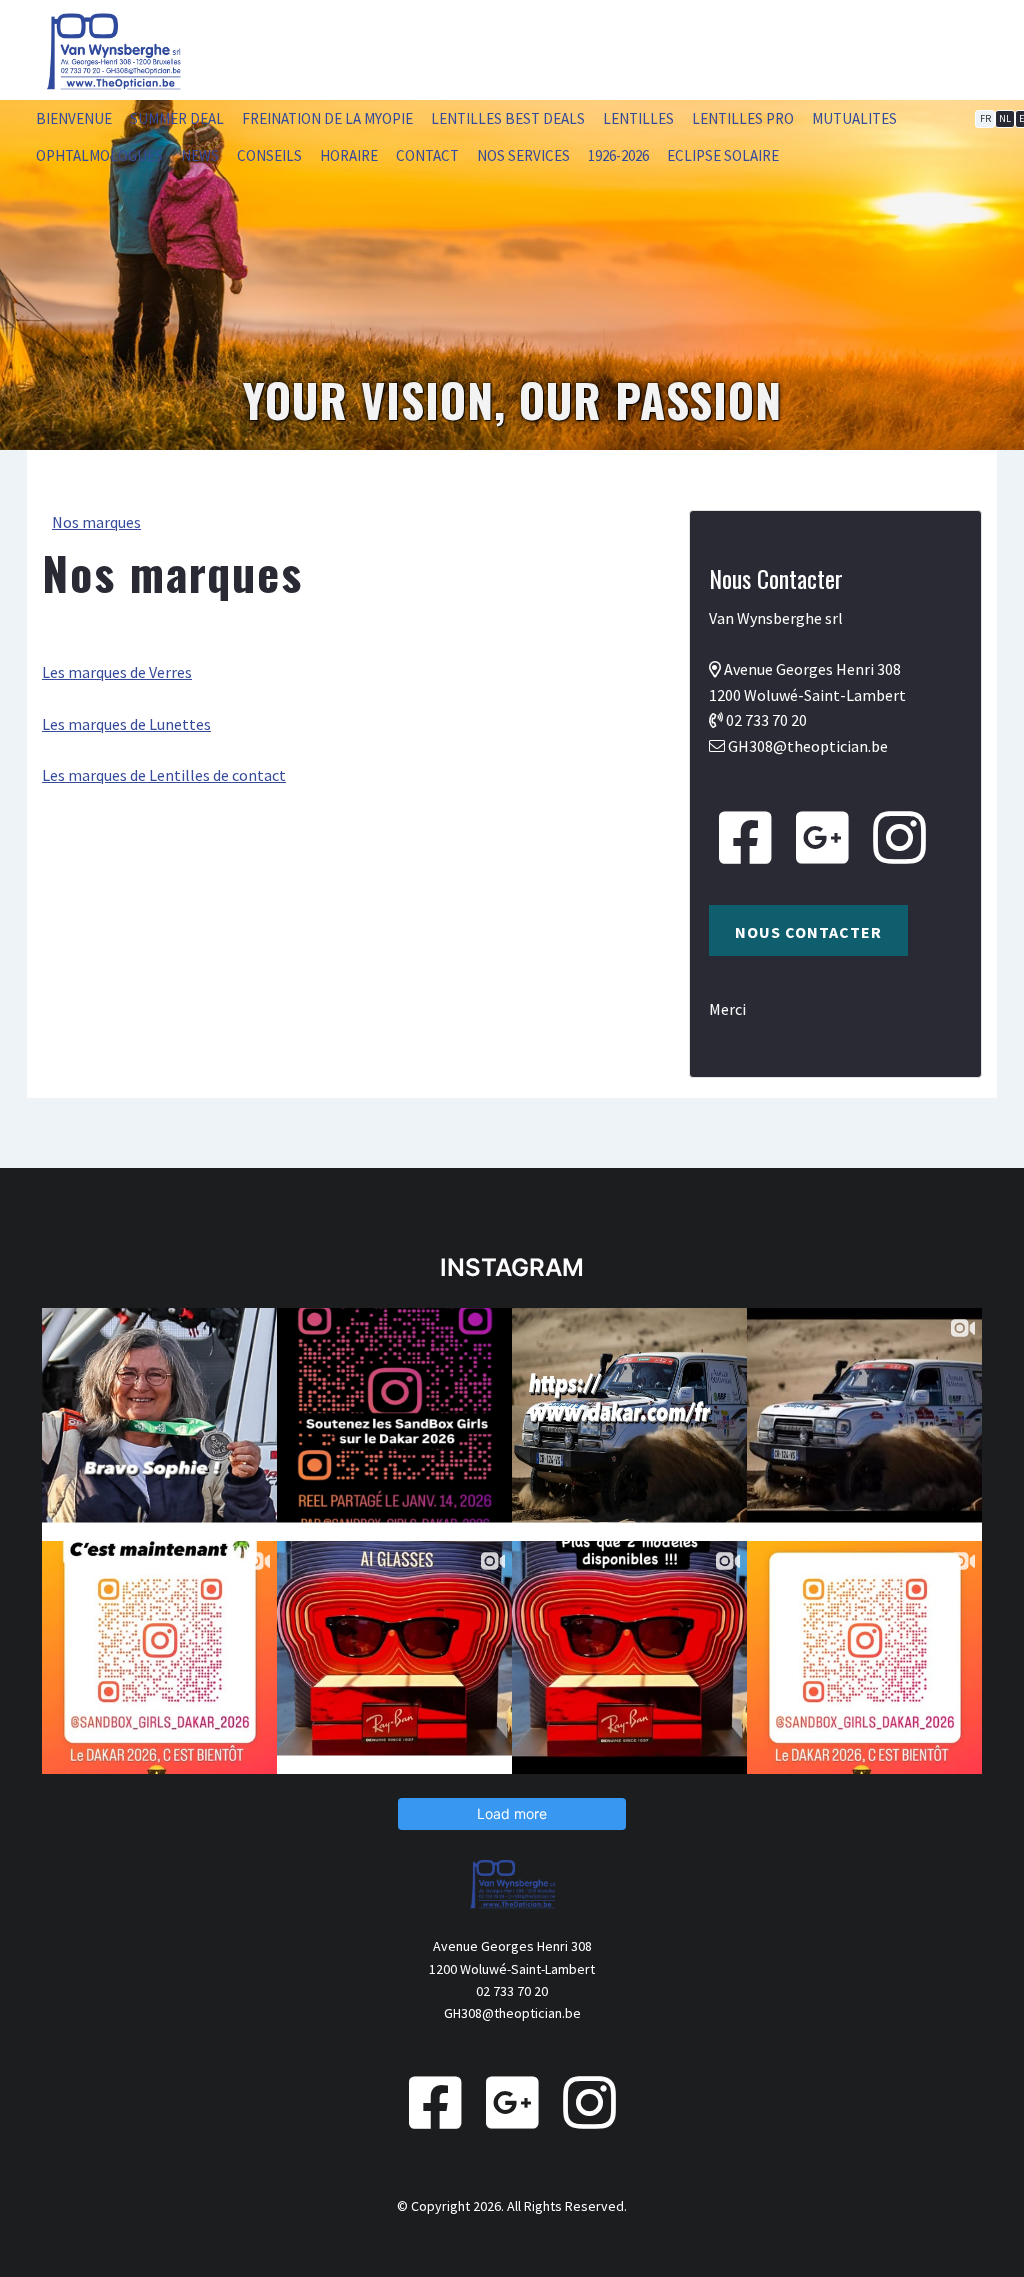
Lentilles (638, 118)
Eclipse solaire (723, 155)
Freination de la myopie (327, 118)
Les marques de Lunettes (126, 724)
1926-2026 (618, 155)
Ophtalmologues (99, 155)
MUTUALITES (854, 118)
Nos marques (96, 522)
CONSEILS (269, 155)
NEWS (200, 155)
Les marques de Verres (117, 672)
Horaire (349, 155)
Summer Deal (177, 118)
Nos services (523, 155)
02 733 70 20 (766, 720)
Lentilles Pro (743, 118)
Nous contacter (808, 932)
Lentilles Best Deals (508, 118)
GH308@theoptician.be (808, 746)
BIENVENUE (74, 118)
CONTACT (427, 155)
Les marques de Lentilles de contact (164, 775)
